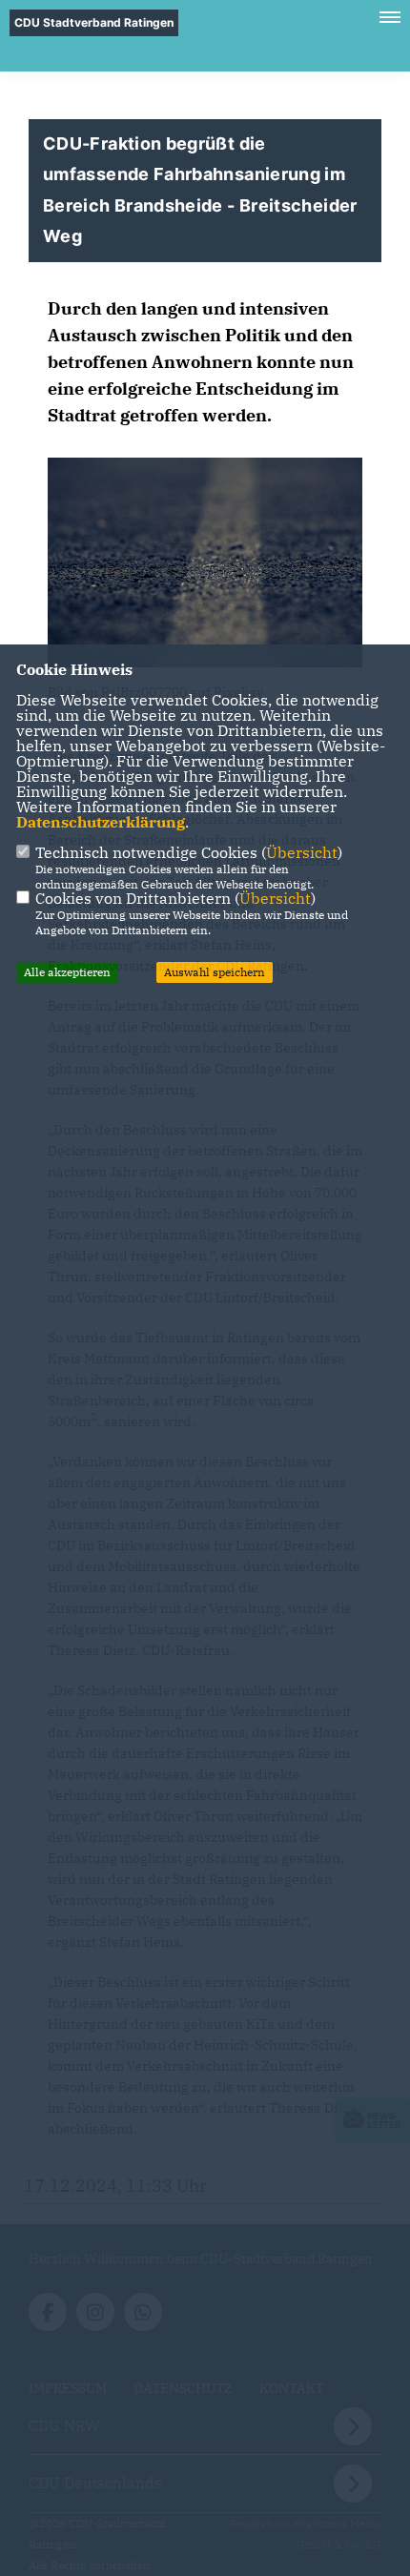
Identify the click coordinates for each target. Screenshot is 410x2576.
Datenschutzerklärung (101, 822)
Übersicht (302, 852)
